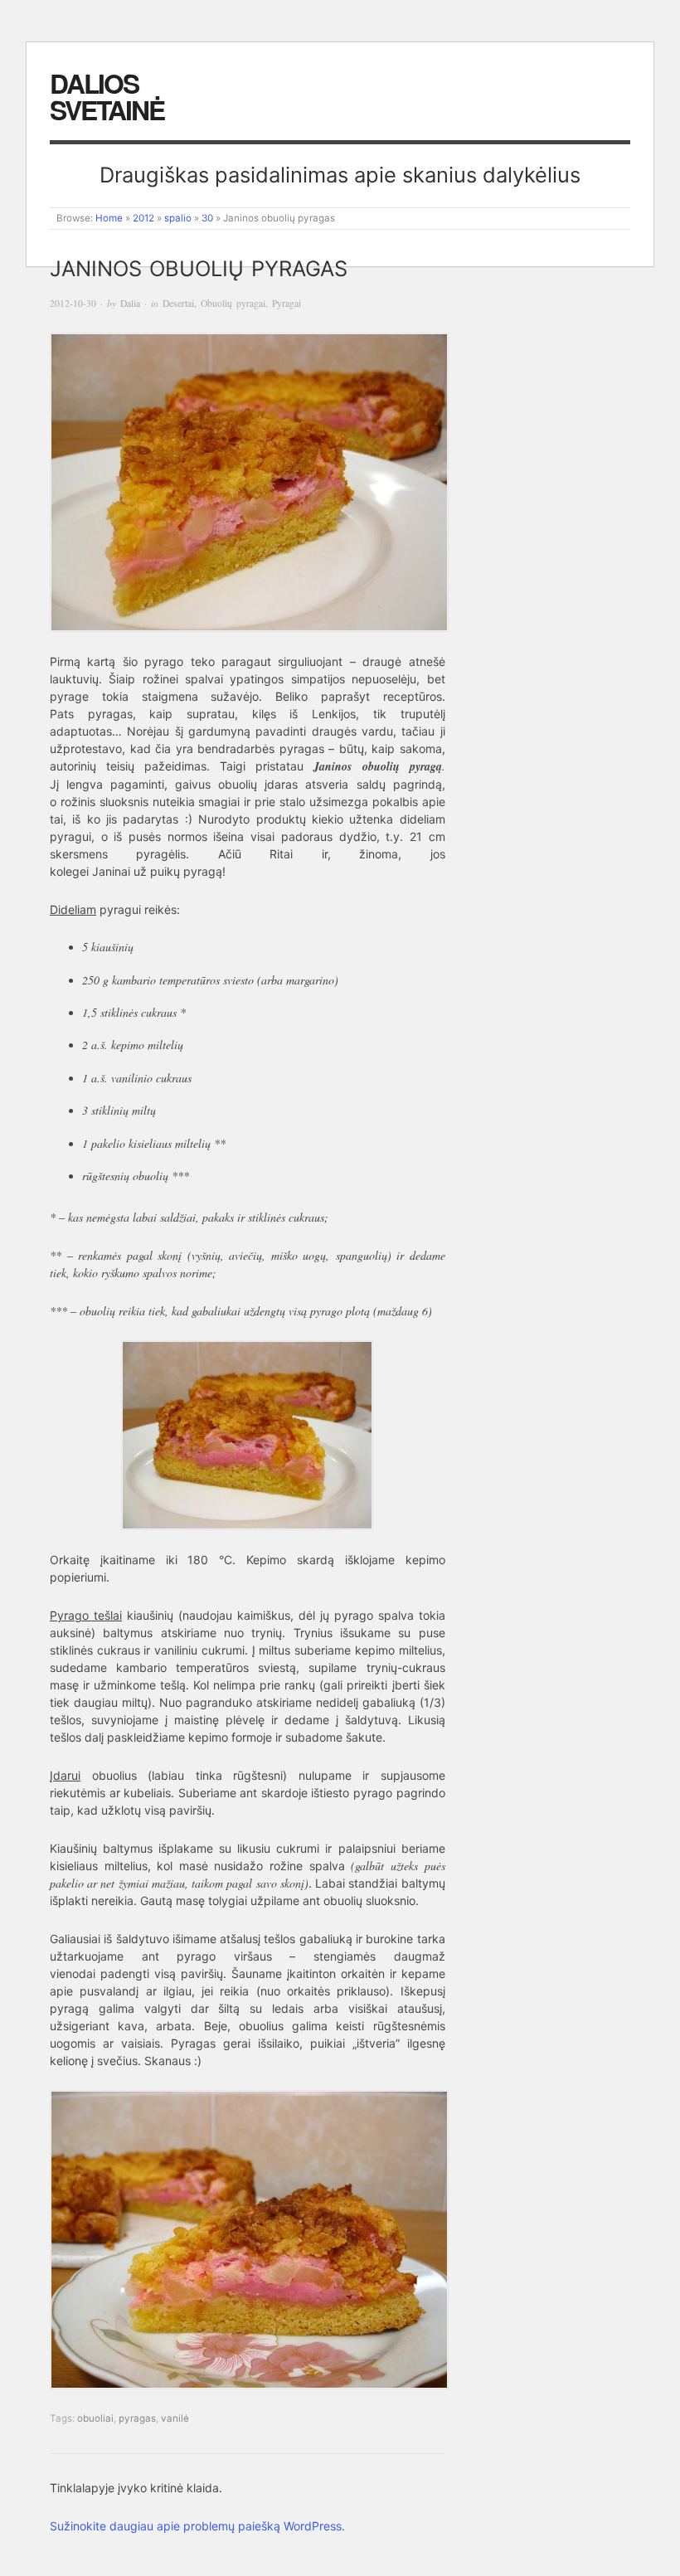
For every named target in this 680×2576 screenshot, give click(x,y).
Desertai (178, 303)
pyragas (137, 2418)
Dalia (130, 303)
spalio (178, 218)
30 (207, 218)
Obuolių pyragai (233, 303)
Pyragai (287, 303)
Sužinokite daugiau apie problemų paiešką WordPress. (197, 2526)
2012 (143, 218)
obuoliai (95, 2418)
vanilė (175, 2418)
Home (109, 218)
